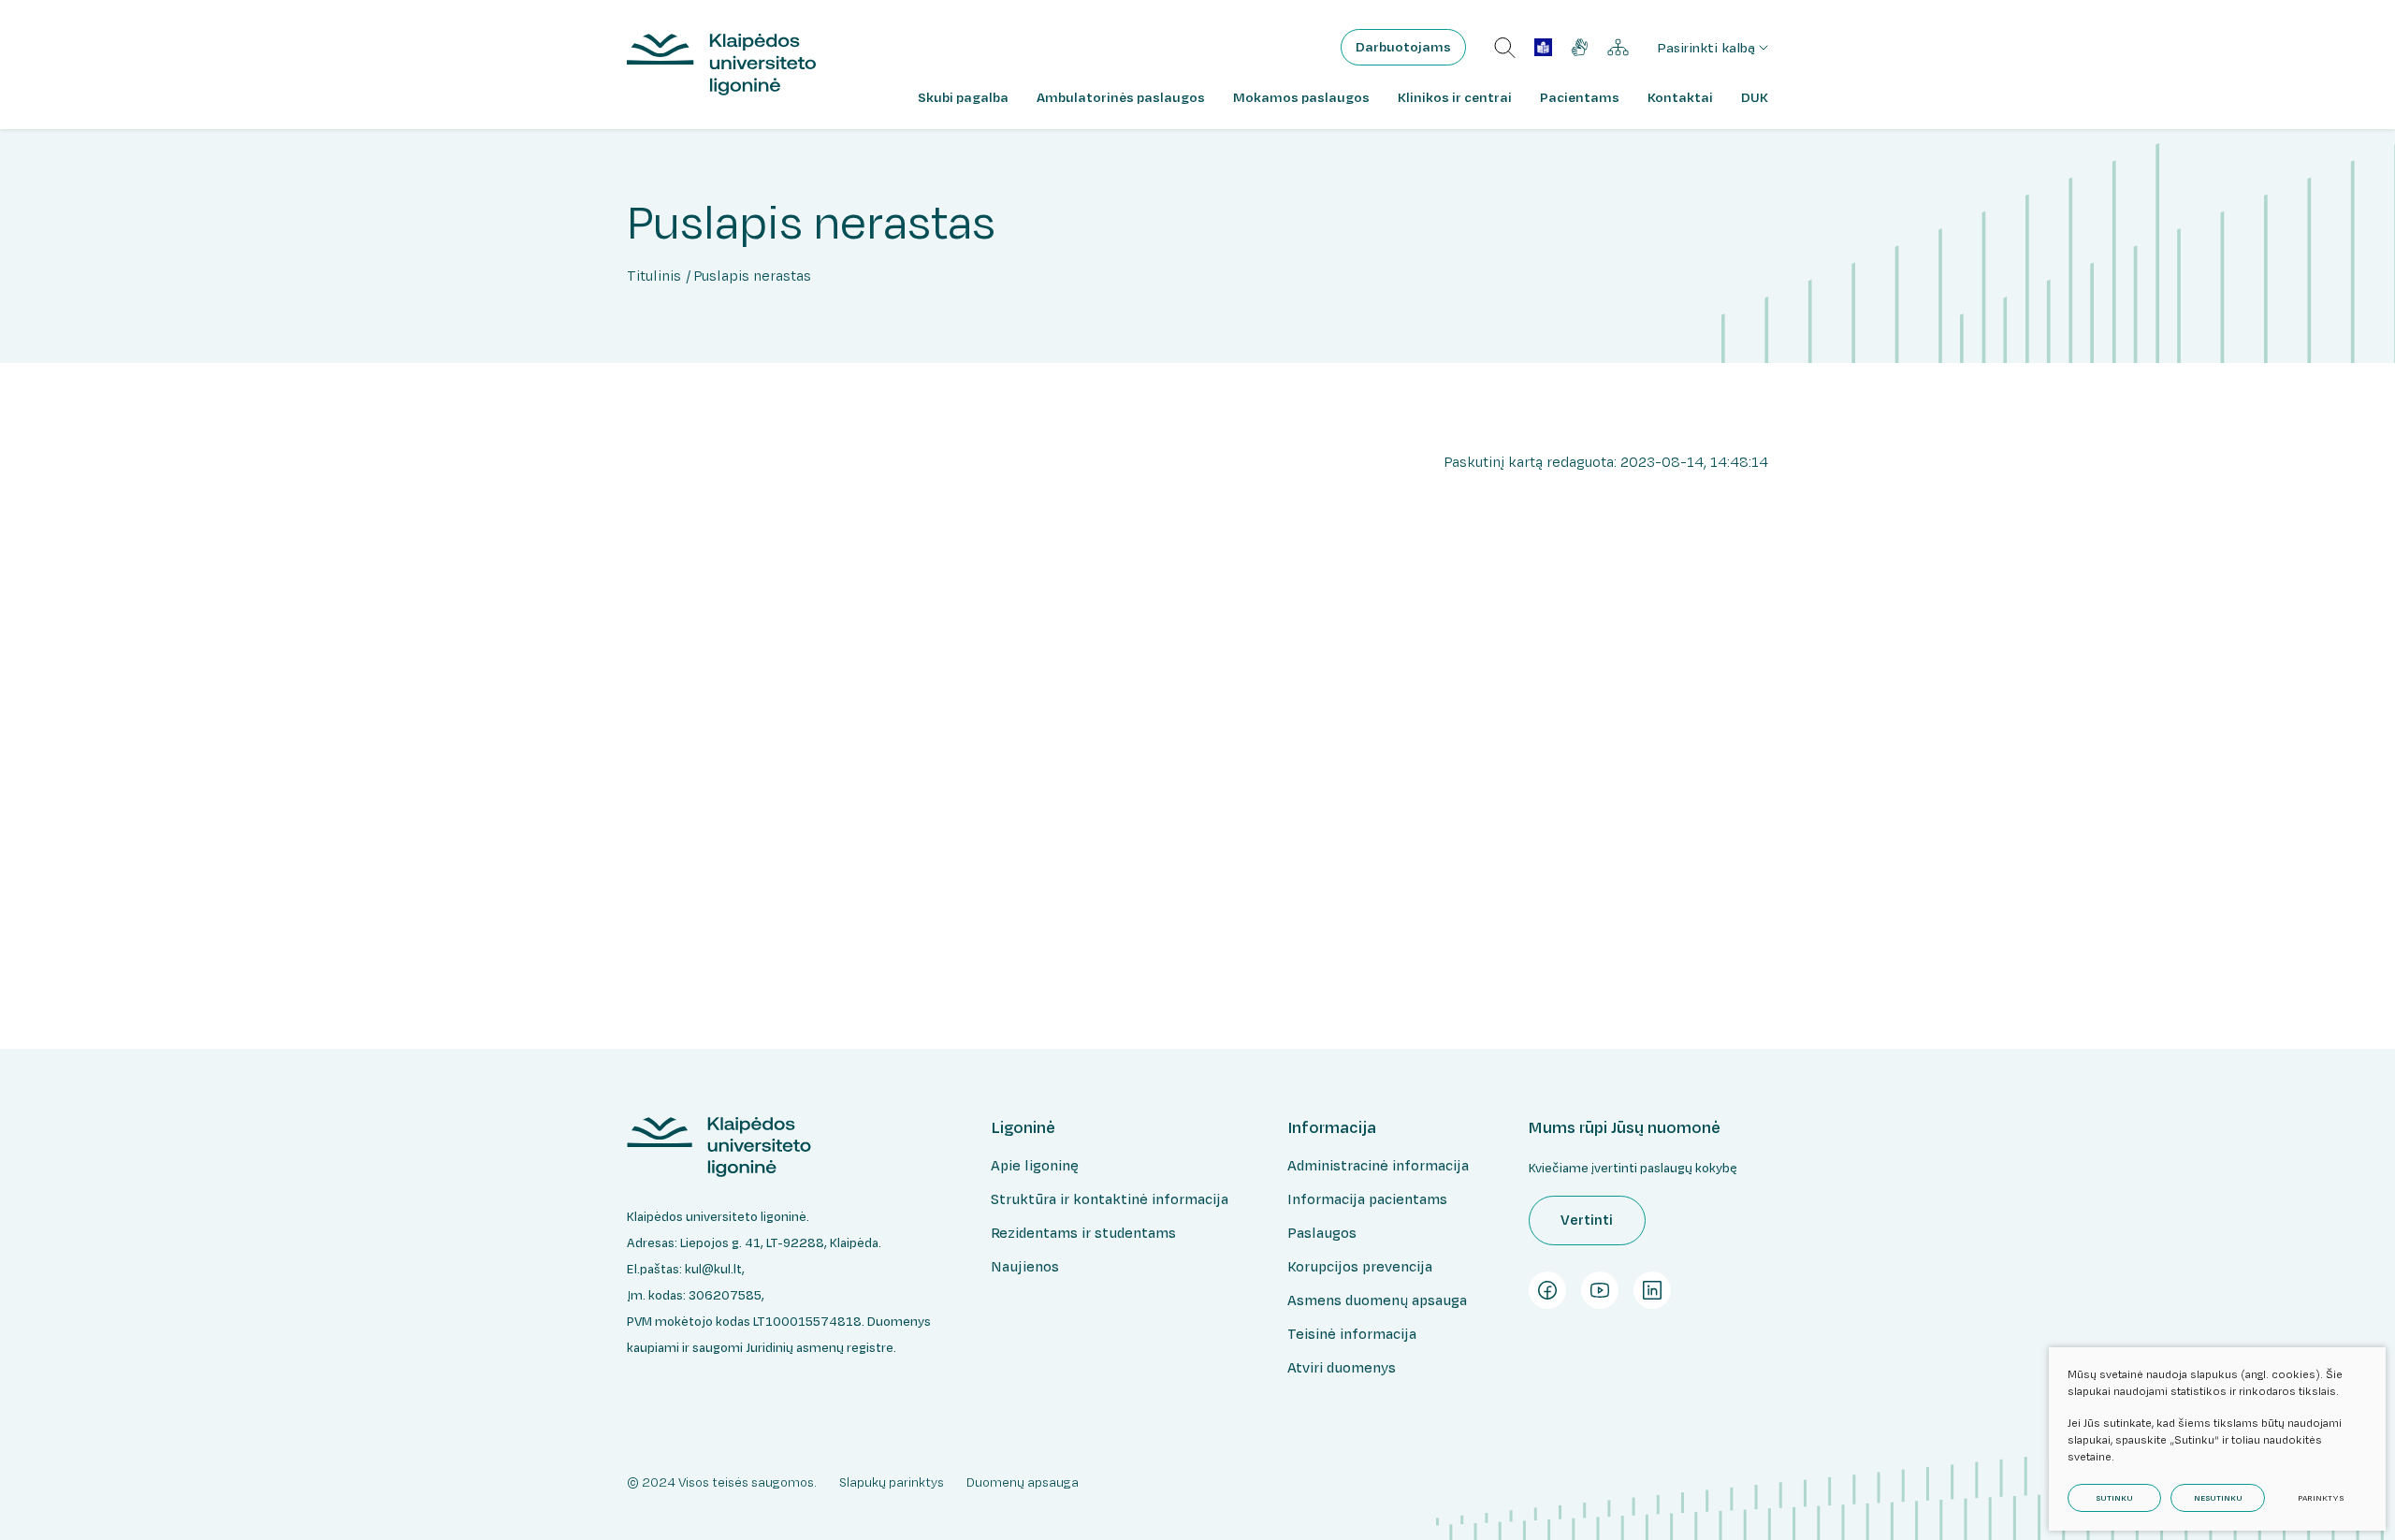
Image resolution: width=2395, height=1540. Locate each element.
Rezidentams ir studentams (1083, 1233)
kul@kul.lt (713, 1269)
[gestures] (1580, 47)
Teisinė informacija (1352, 1334)
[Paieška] (1505, 48)
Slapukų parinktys (892, 1482)
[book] (1543, 47)
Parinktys (2321, 1498)
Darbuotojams (1403, 47)
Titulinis (654, 276)
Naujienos (1025, 1266)
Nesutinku (2218, 1498)
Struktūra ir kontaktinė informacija (1110, 1199)
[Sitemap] (1618, 48)
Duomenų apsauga (1023, 1482)
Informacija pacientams (1367, 1199)
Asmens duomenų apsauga (1377, 1300)
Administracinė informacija (1378, 1165)
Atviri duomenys (1342, 1367)
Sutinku (2114, 1498)
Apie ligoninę (1035, 1165)
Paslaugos (1322, 1233)
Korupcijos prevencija (1360, 1266)
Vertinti (1587, 1220)
